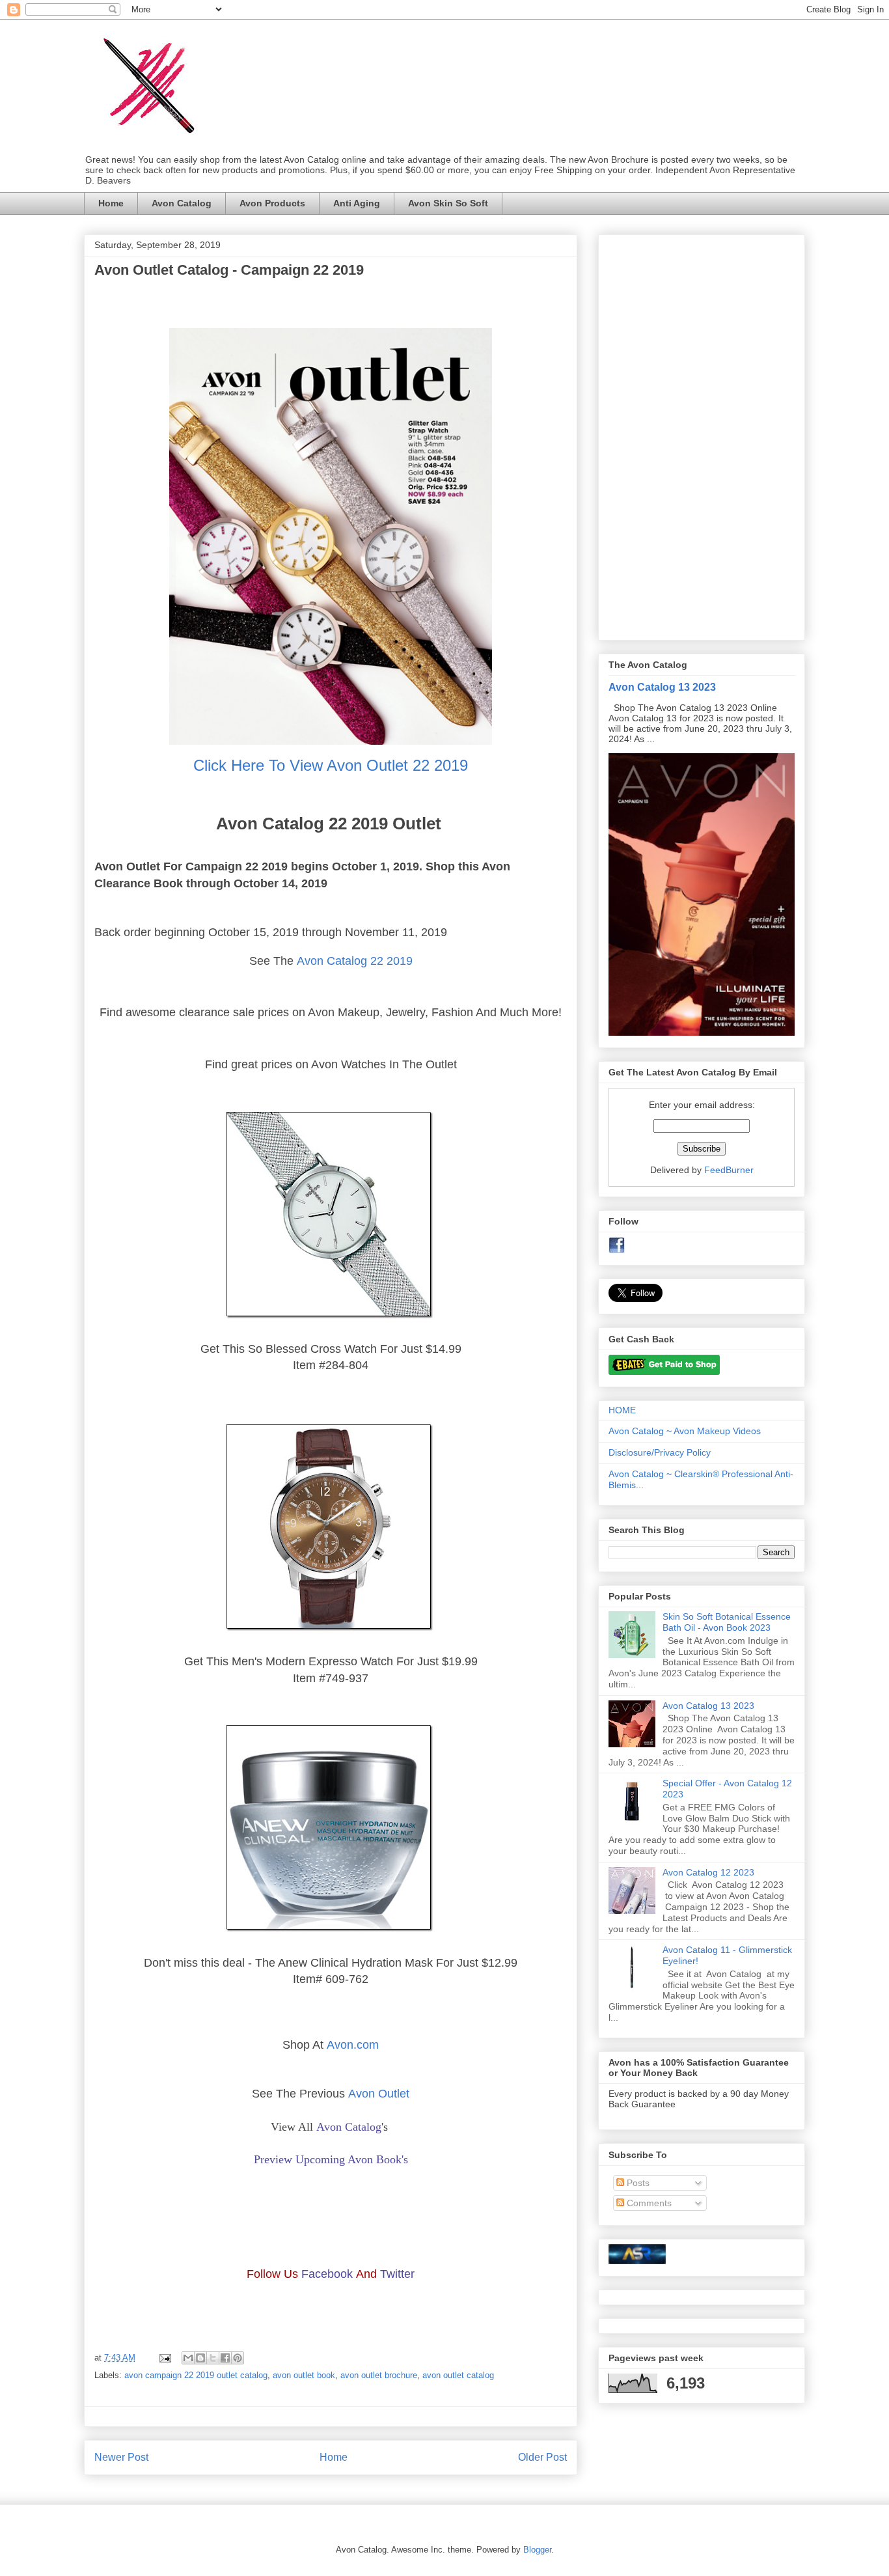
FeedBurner (729, 1170)
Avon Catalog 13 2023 (662, 687)
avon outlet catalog (458, 2375)
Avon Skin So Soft (448, 203)
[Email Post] (164, 2358)
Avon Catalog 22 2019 (355, 961)
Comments (648, 2203)
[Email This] (188, 2358)
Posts (637, 2183)
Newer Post (121, 2457)
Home (111, 203)
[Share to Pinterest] (238, 2358)
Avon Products (272, 203)
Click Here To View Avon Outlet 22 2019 (331, 765)
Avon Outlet (379, 2094)
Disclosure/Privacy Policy (660, 1452)
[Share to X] (213, 2358)
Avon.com (353, 2045)
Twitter (397, 2274)
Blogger (537, 2550)
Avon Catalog (182, 203)
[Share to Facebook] (225, 2358)
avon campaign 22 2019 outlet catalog (196, 2375)
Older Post (542, 2457)
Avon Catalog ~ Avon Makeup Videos (685, 1431)
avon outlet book (304, 2375)
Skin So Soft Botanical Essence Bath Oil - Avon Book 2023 (727, 1622)
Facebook (327, 2274)
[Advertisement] (702, 435)
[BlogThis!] (200, 2358)
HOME (622, 1410)
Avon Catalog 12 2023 (708, 1872)
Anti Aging (357, 203)
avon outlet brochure (379, 2375)
